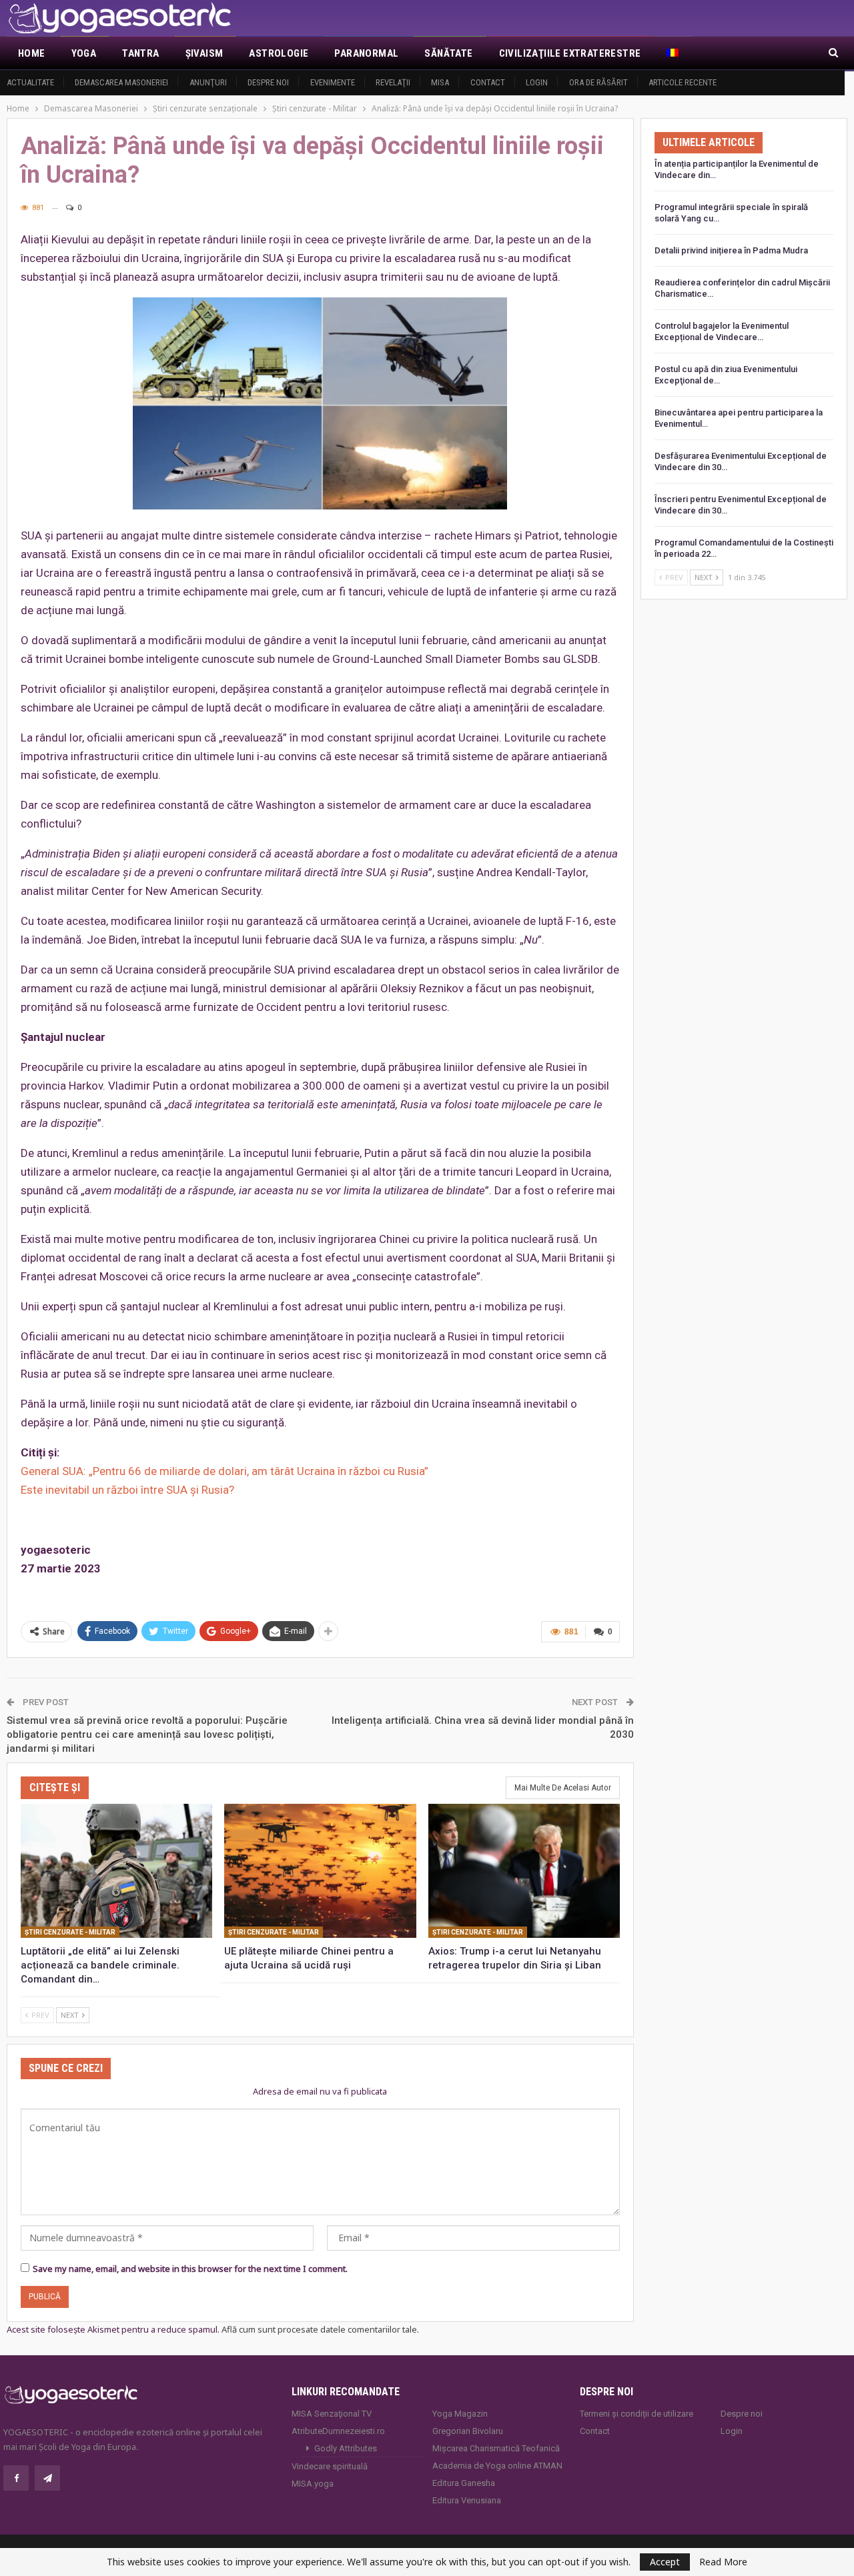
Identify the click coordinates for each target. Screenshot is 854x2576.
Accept (665, 2562)
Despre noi (268, 82)
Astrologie (279, 53)
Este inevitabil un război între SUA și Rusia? (127, 1490)
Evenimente (333, 82)
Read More (723, 2562)
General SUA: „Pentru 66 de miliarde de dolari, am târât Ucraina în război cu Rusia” (225, 1471)
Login (537, 82)
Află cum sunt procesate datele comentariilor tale (319, 2329)
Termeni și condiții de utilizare (636, 2414)
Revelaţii (393, 82)
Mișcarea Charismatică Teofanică (496, 2448)
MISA (440, 82)
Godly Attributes (346, 2448)
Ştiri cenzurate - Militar (70, 1932)
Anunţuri (208, 82)
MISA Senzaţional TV (332, 2414)
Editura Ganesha (464, 2483)
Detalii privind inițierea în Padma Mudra (731, 250)
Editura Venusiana (467, 2500)
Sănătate (448, 53)
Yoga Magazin (460, 2414)
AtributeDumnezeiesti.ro (338, 2431)
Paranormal (366, 53)
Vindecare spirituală (330, 2466)
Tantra (140, 53)
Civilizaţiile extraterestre (570, 53)
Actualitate (30, 82)
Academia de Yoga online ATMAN (497, 2466)
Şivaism (204, 53)
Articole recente (683, 82)
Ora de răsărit (598, 82)
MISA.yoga (313, 2484)
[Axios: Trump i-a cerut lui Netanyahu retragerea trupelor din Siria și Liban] (524, 1871)
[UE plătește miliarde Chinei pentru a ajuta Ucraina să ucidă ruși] (320, 1871)
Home (32, 53)
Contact (488, 82)
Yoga (84, 53)
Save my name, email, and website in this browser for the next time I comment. (190, 2269)
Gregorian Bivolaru (468, 2431)
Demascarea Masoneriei (121, 82)
